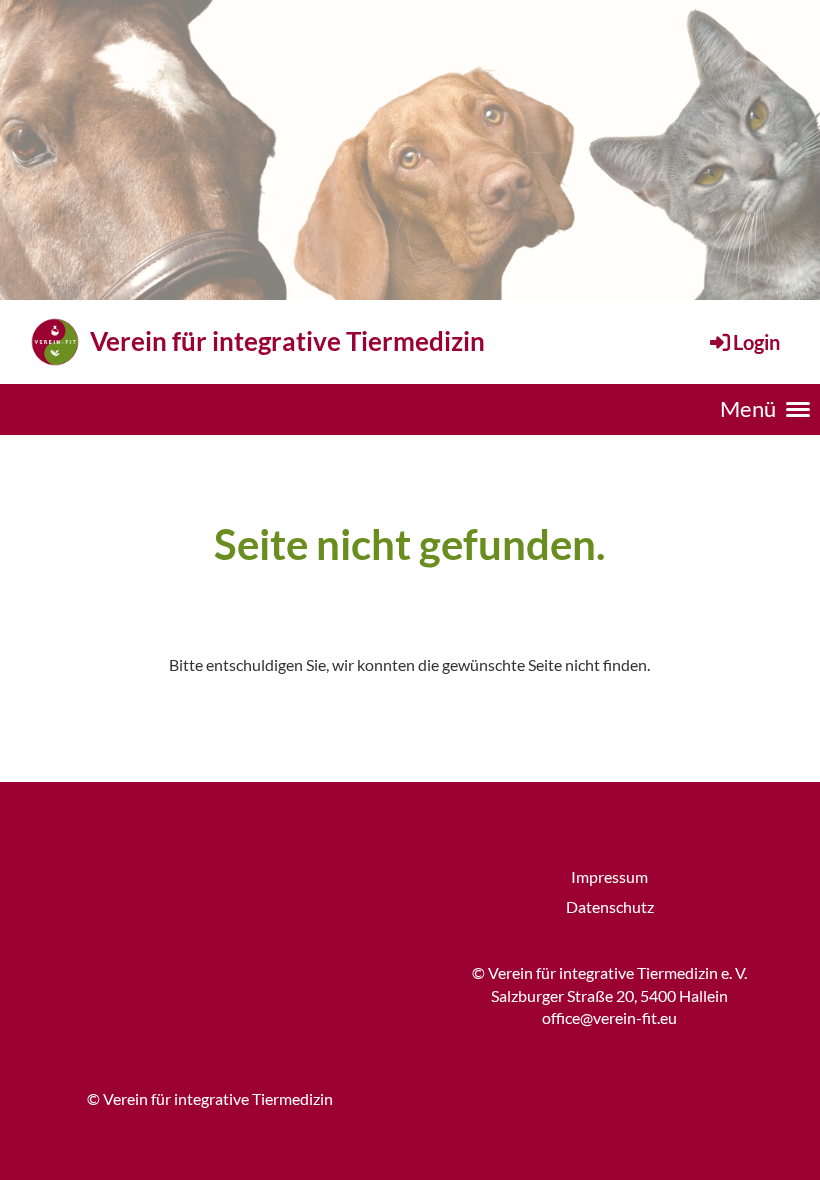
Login (756, 342)
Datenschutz (610, 906)
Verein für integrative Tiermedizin (287, 341)
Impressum (609, 876)
